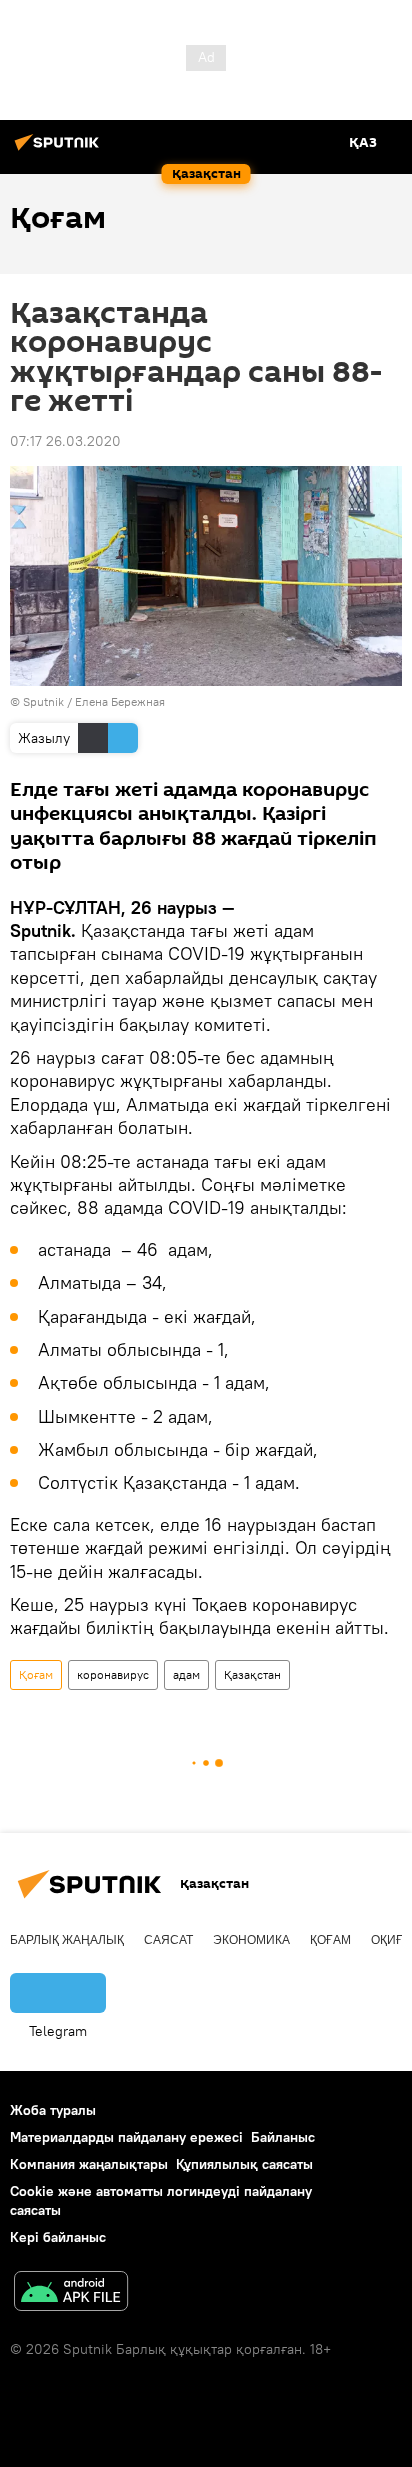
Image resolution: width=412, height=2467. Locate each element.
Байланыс (283, 2137)
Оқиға (391, 1940)
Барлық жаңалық (67, 1940)
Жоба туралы (53, 2110)
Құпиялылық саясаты (244, 2164)
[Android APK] (71, 2293)
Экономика (251, 1940)
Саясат (168, 1940)
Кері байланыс (58, 2237)
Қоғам (36, 1674)
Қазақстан (252, 1674)
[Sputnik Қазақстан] (60, 150)
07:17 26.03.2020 (65, 441)
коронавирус (113, 1674)
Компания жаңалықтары (89, 2164)
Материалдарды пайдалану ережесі (126, 2137)
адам (186, 1674)
